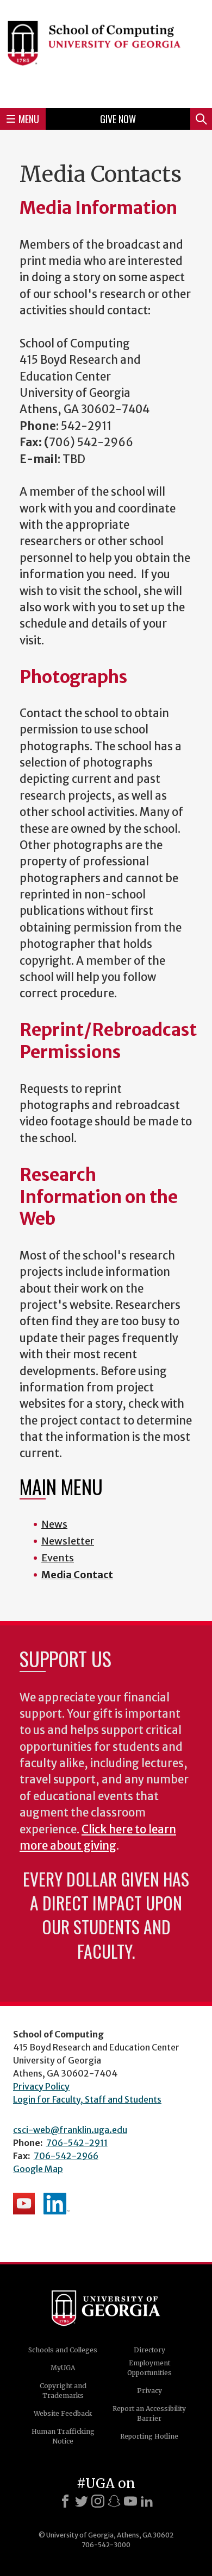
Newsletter (68, 1541)
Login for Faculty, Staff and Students (87, 2099)
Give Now (118, 119)
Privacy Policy (41, 2086)
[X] (82, 2501)
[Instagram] (98, 2501)
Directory (149, 2350)
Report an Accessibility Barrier (149, 2413)
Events (58, 1558)
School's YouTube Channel (24, 2204)
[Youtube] (130, 2501)
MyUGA (63, 2368)
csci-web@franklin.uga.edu (70, 2130)
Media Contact (77, 1575)
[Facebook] (65, 2501)
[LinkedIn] (147, 2501)
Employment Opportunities (149, 2368)
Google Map (38, 2169)
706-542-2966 (66, 2156)
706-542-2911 (77, 2143)
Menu (29, 119)
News (54, 1524)
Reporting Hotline (149, 2436)
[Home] (106, 52)
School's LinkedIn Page (57, 2204)
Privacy (149, 2391)
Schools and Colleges (63, 2350)
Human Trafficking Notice (63, 2436)
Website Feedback (63, 2413)
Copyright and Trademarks (63, 2391)
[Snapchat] (114, 2501)
